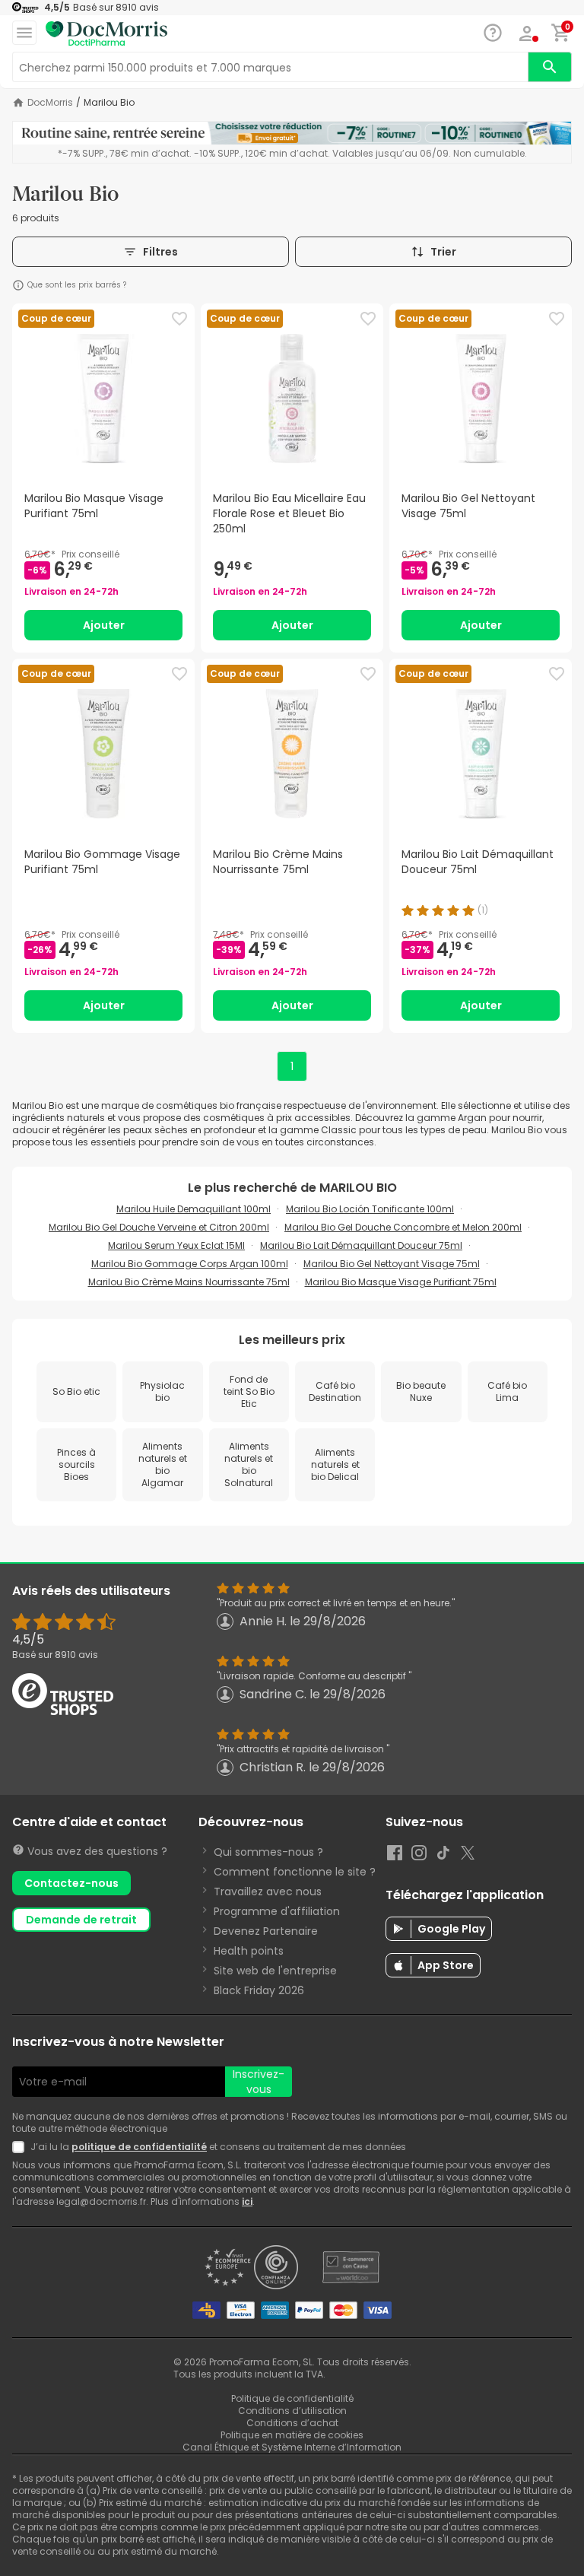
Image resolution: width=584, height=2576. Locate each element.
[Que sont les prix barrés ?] (18, 285)
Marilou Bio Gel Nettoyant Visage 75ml (392, 1264)
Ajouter (104, 625)
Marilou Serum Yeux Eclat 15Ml (176, 1245)
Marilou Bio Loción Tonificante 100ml (370, 1209)
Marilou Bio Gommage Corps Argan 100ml (190, 1264)
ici (247, 2201)
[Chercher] (550, 67)
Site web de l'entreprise (275, 1971)
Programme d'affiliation (277, 1911)
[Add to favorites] (179, 319)
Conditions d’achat (292, 2423)
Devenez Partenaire (266, 1931)
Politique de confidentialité (292, 2398)
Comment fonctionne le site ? (295, 1872)
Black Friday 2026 (259, 1990)
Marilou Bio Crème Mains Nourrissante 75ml (189, 1282)
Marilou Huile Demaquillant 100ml (194, 1209)
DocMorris (50, 103)
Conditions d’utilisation (292, 2411)
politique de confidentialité (139, 2147)
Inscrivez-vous (259, 2082)
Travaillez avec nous (268, 1892)
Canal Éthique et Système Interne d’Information (292, 2447)
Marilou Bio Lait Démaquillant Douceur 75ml (361, 1245)
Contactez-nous (71, 1883)
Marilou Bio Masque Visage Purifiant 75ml (401, 1282)
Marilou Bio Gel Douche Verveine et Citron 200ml (159, 1227)
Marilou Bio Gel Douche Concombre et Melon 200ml (403, 1227)
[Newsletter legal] (21, 2147)
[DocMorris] (106, 34)
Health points (249, 1951)
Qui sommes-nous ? (268, 1852)
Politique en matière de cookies (292, 2435)
